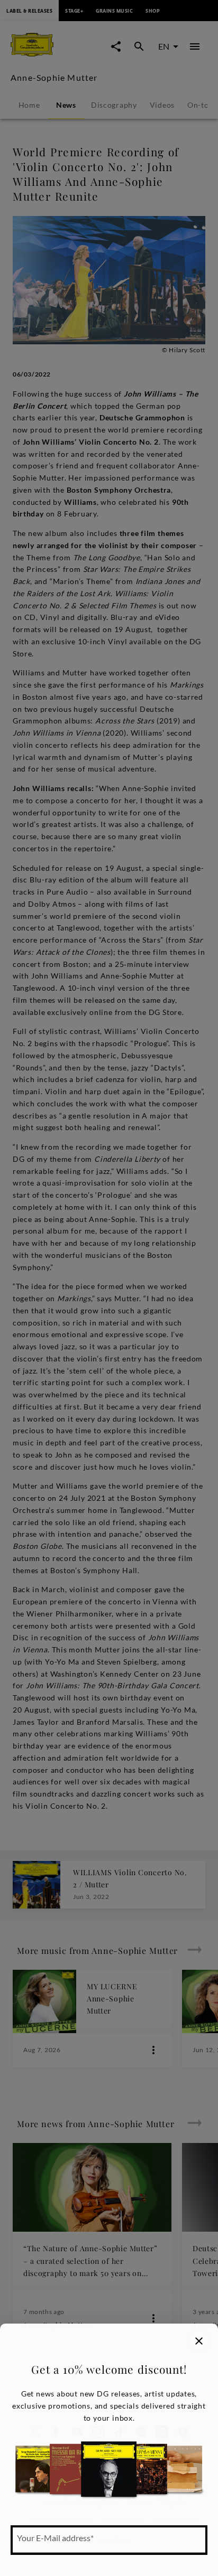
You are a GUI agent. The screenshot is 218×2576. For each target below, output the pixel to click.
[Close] (199, 2341)
